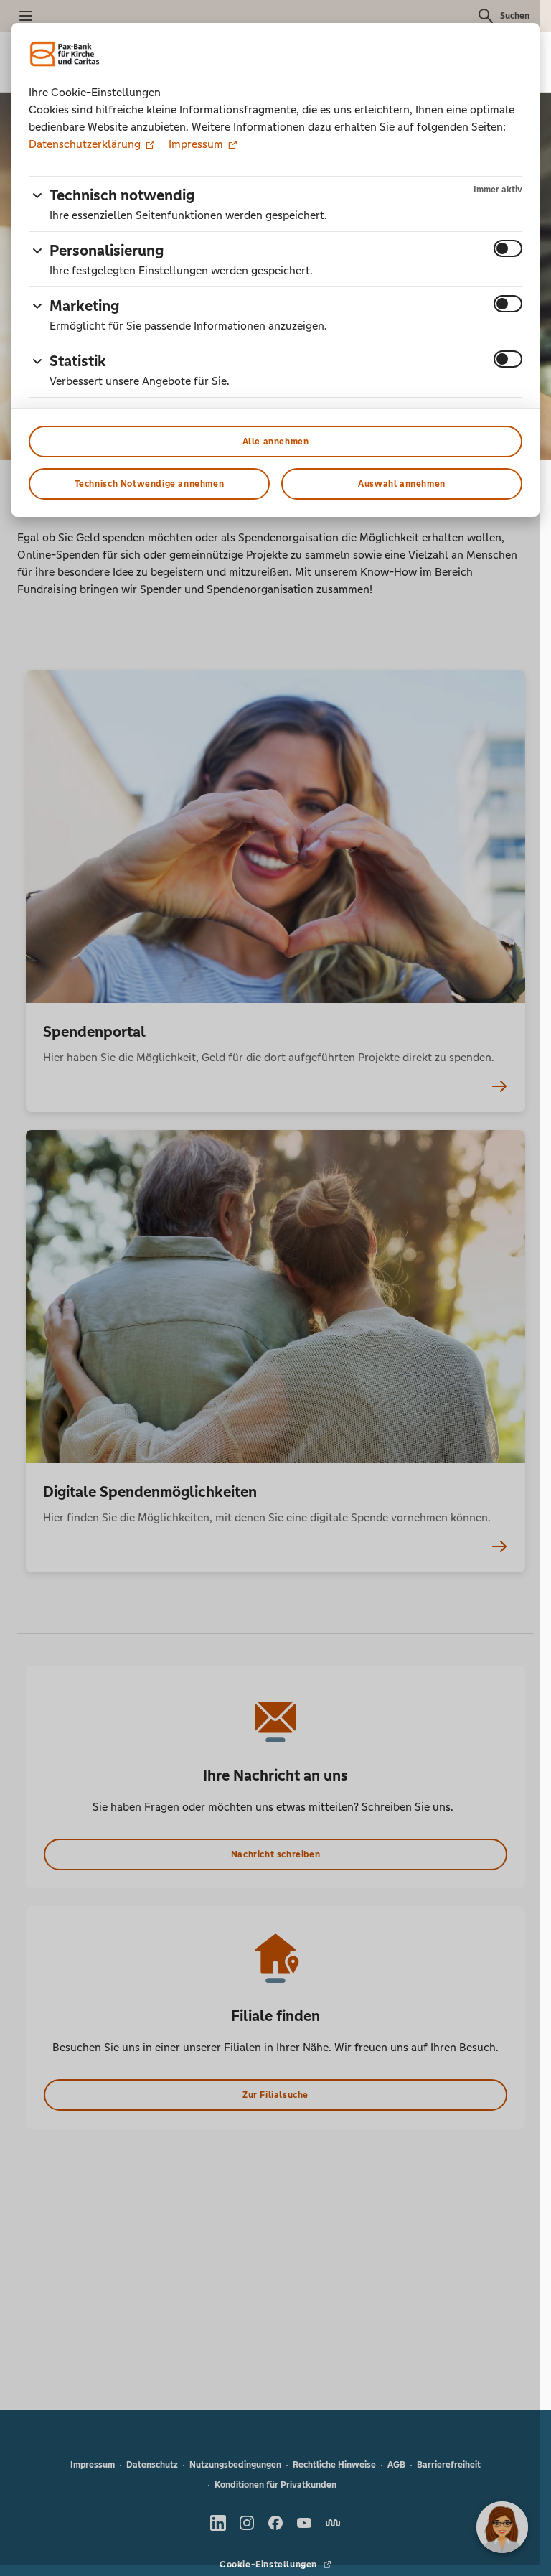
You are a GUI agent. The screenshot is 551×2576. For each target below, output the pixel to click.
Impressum (196, 144)
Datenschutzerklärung (86, 144)
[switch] (508, 248)
